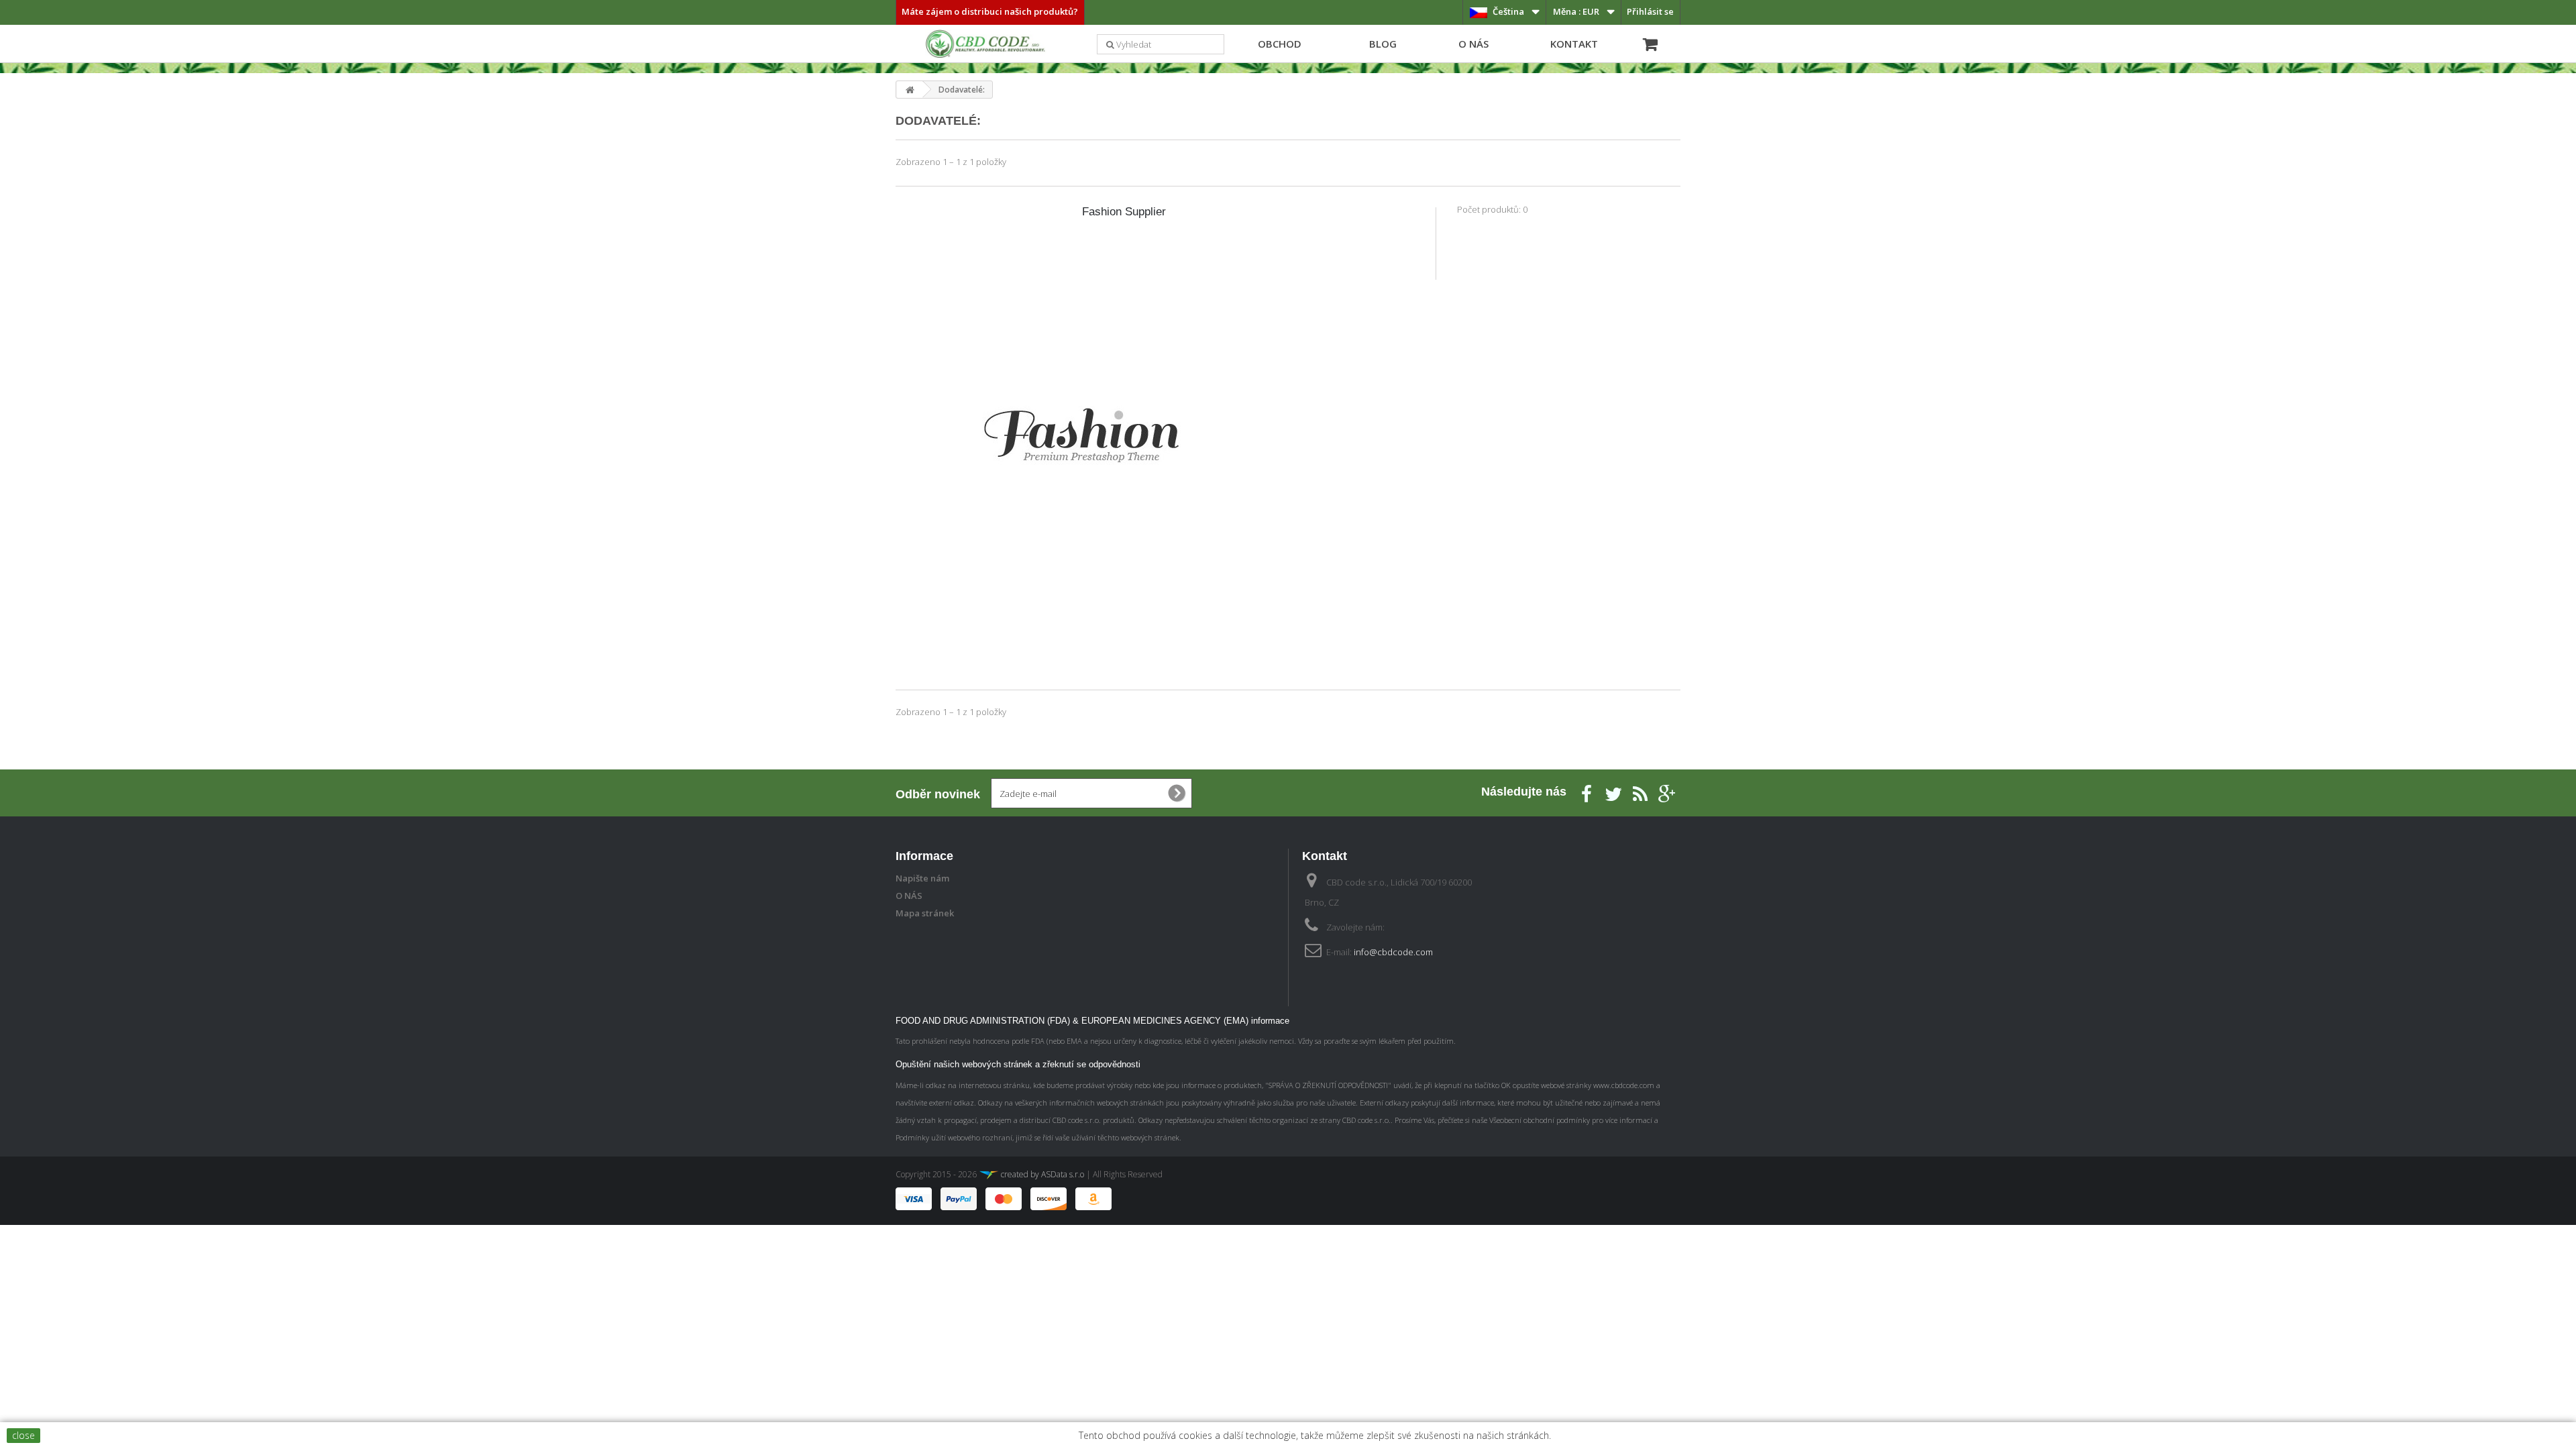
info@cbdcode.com (1393, 952)
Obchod (1280, 44)
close (23, 1435)
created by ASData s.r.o (1041, 1174)
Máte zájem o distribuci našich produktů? (990, 11)
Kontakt (1574, 44)
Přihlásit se (1650, 11)
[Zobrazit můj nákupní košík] (1647, 42)
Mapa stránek (925, 913)
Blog (1383, 44)
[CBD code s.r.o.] (986, 46)
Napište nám (922, 878)
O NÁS (1473, 44)
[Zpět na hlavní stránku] (910, 90)
